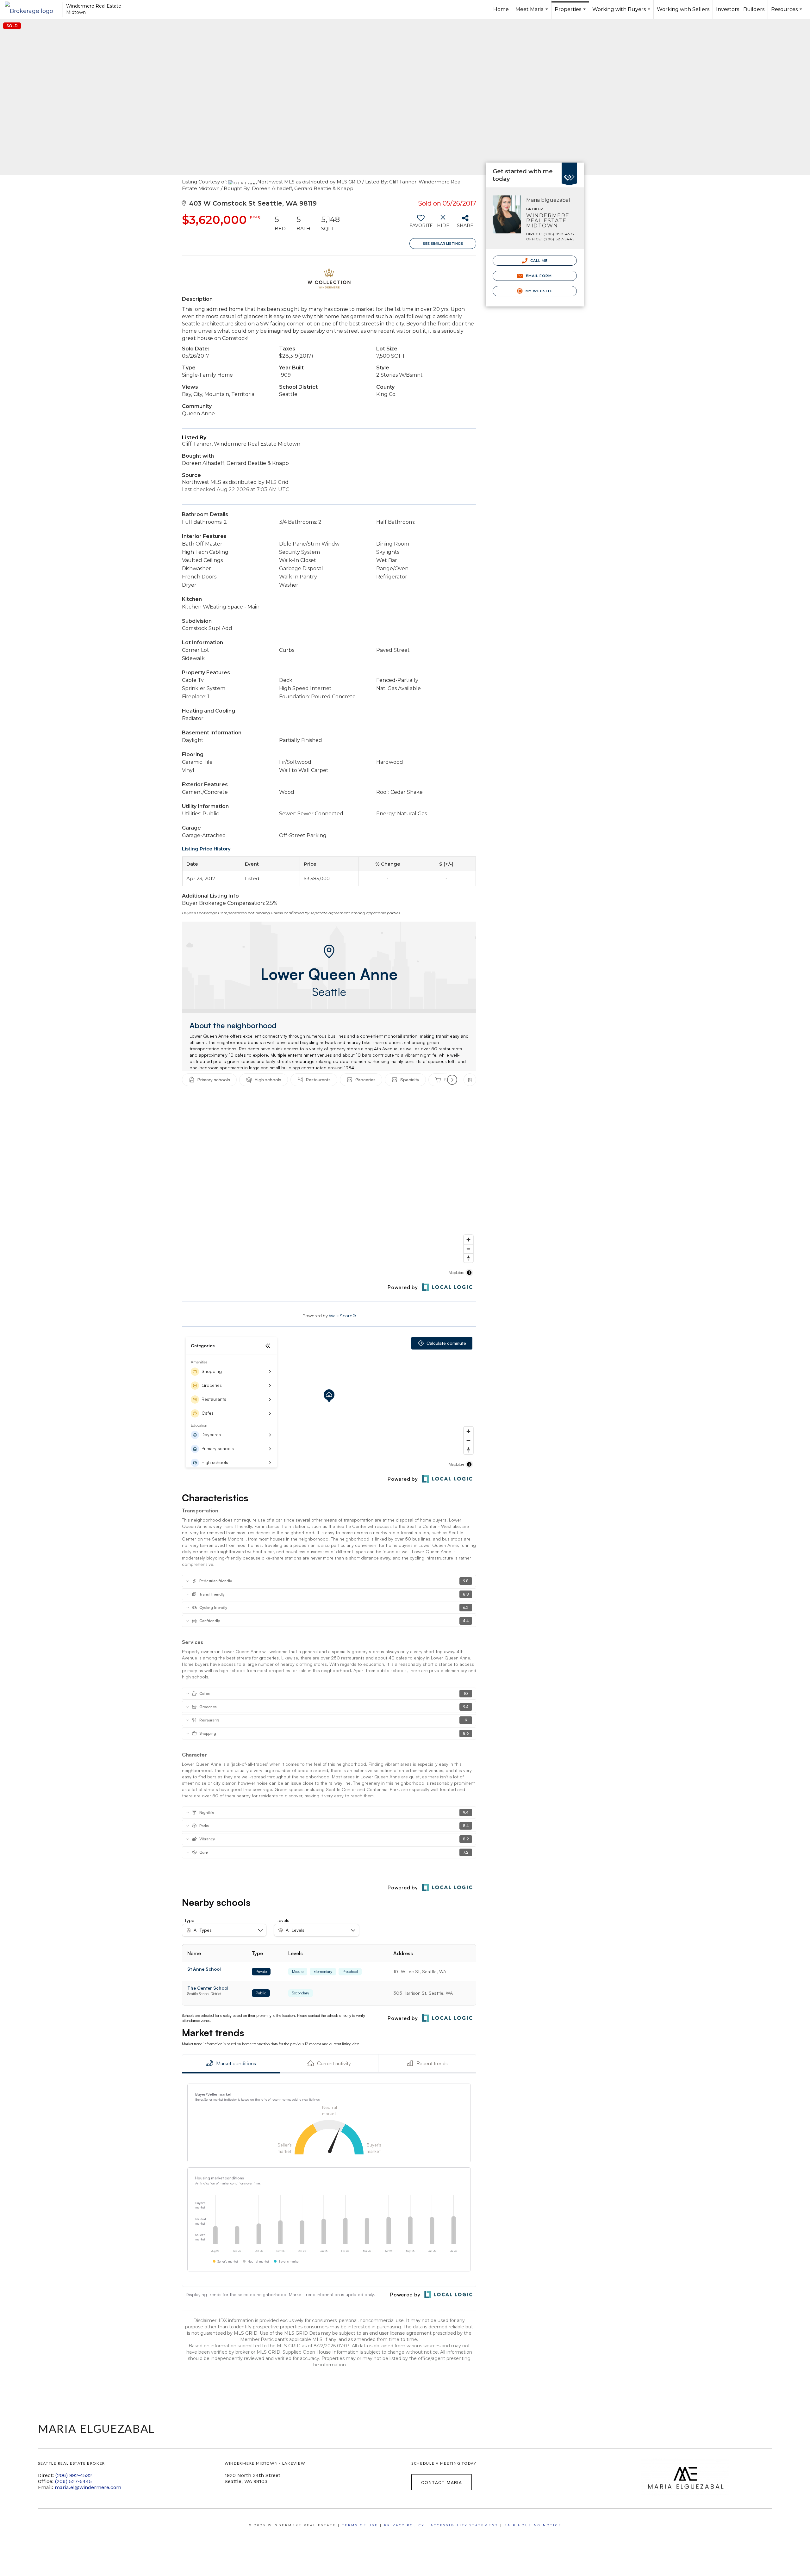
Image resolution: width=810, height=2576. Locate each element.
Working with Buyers (622, 13)
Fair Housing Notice (533, 2525)
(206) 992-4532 (74, 2475)
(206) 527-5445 (73, 2481)
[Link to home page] (32, 9)
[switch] (421, 224)
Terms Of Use (360, 2525)
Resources (787, 13)
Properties (571, 13)
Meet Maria (533, 13)
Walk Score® (342, 1316)
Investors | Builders (740, 9)
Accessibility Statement (464, 2525)
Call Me (539, 261)
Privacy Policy (404, 2525)
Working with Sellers (683, 9)
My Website (539, 291)
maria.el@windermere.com (88, 2487)
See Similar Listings (443, 244)
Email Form (538, 276)
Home (501, 9)
